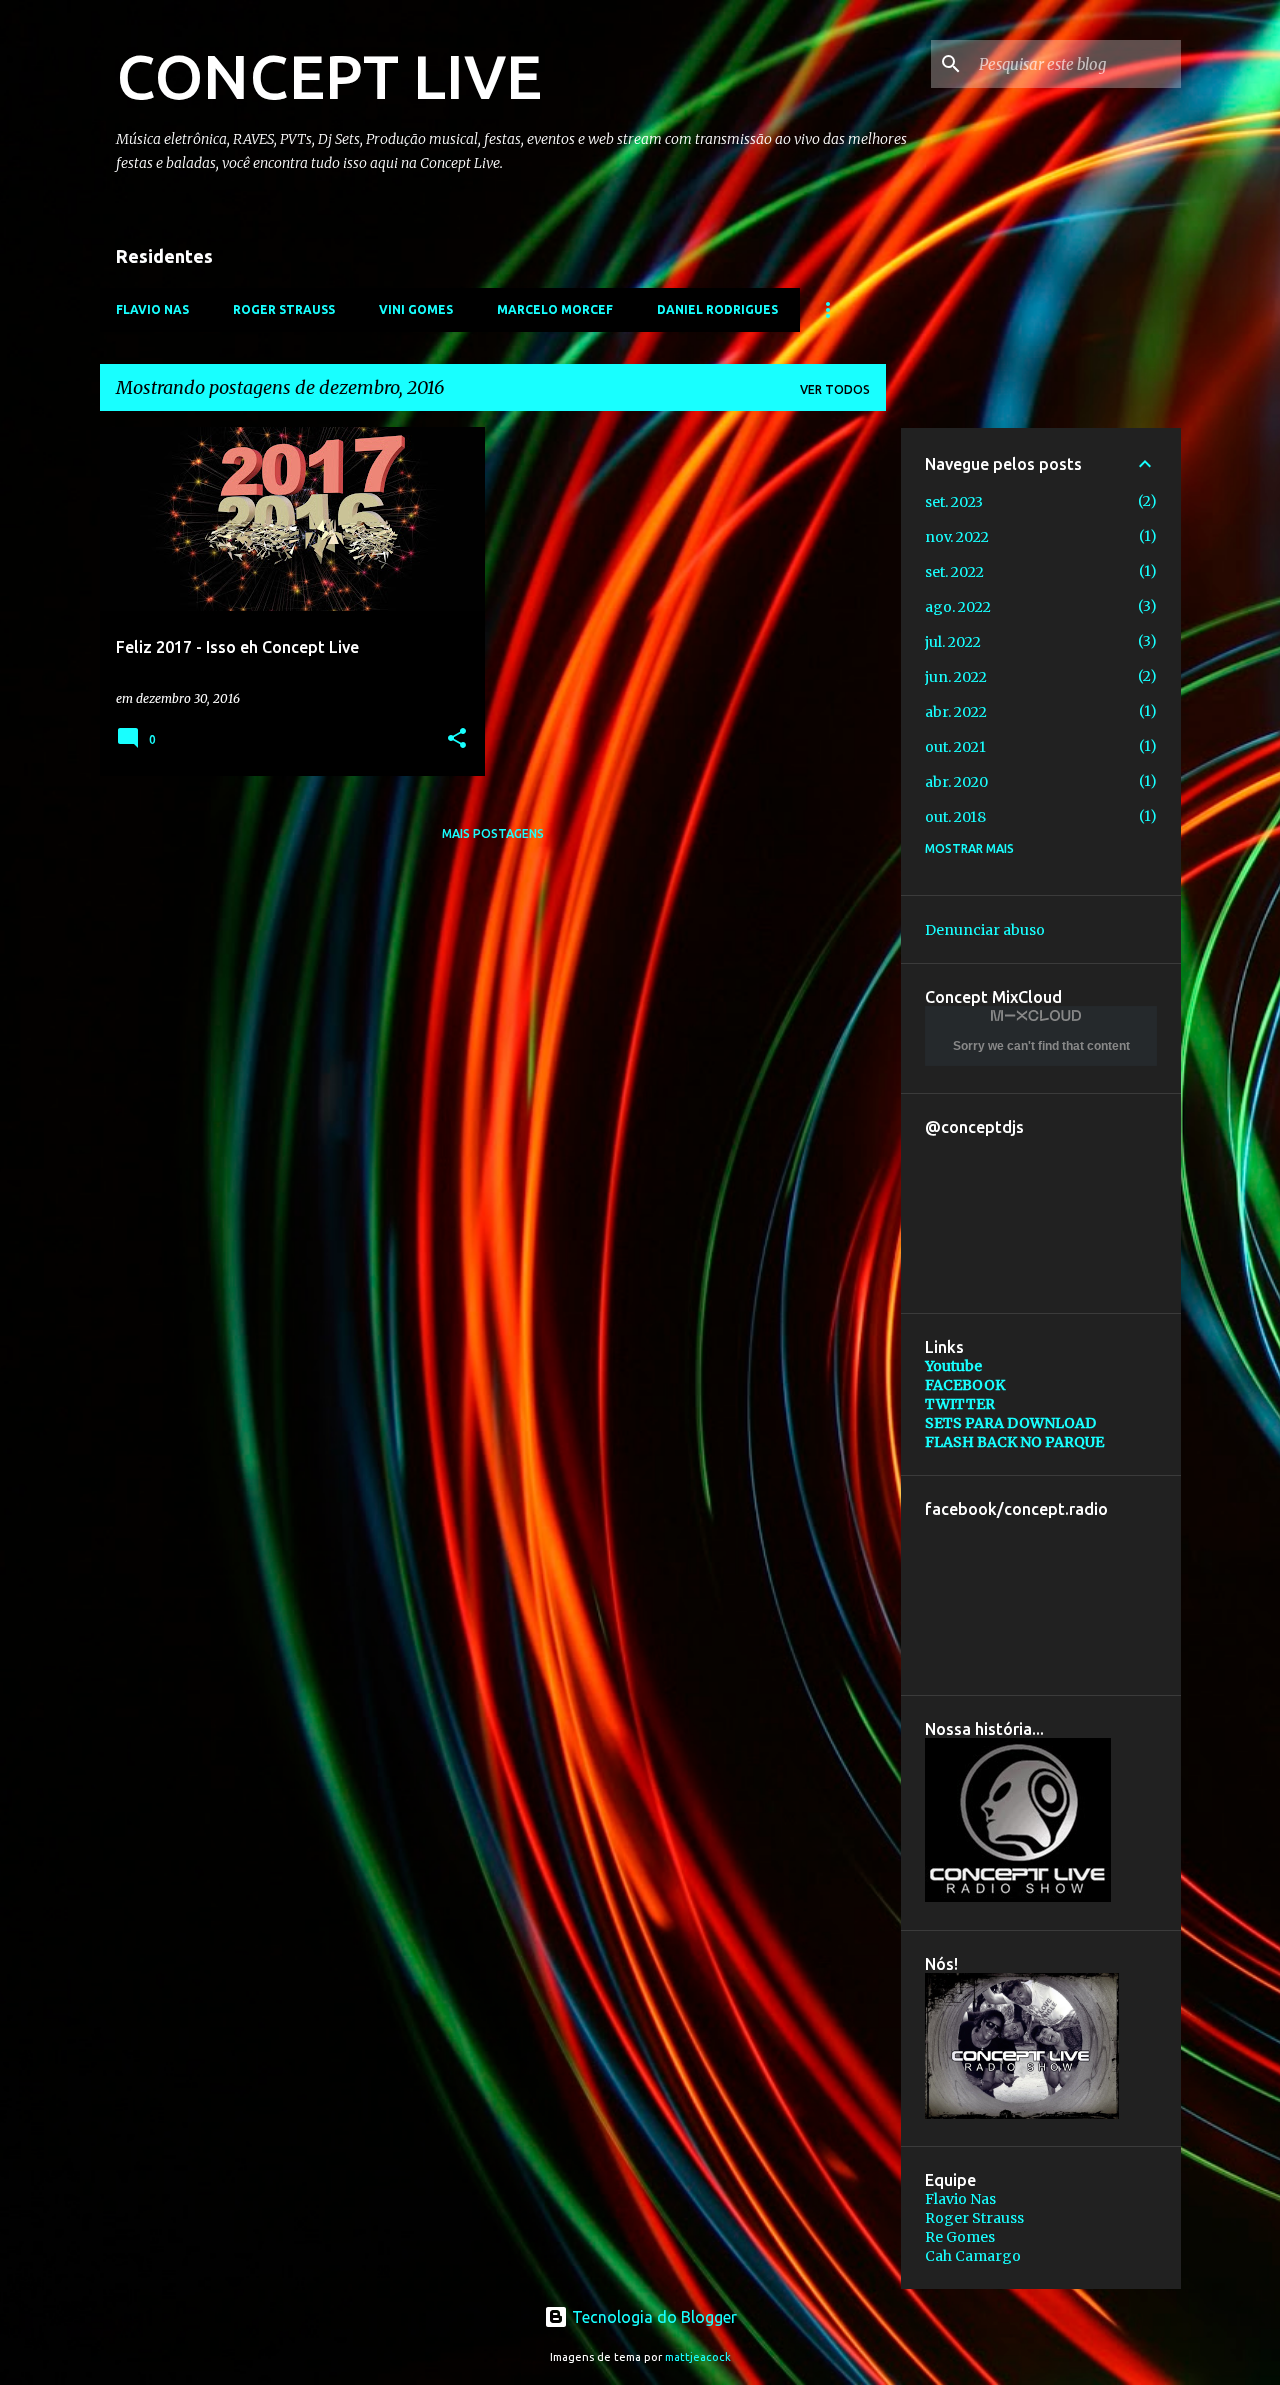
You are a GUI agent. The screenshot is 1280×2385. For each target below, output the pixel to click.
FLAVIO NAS (152, 309)
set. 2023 (954, 502)
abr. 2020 (956, 782)
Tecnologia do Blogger (652, 2317)
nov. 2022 (957, 537)
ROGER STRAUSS (284, 309)
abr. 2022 (956, 712)
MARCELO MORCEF (555, 309)
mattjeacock (698, 2357)
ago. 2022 (958, 607)
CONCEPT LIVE (329, 76)
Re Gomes (960, 2237)
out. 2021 (955, 747)
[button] (457, 739)
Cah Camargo (973, 2256)
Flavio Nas (960, 2199)
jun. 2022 (956, 677)
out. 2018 (955, 817)
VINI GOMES (416, 309)
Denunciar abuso (985, 930)
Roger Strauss (974, 2218)
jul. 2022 (953, 642)
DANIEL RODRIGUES (717, 309)
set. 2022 (954, 572)
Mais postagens (493, 833)
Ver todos (835, 389)
